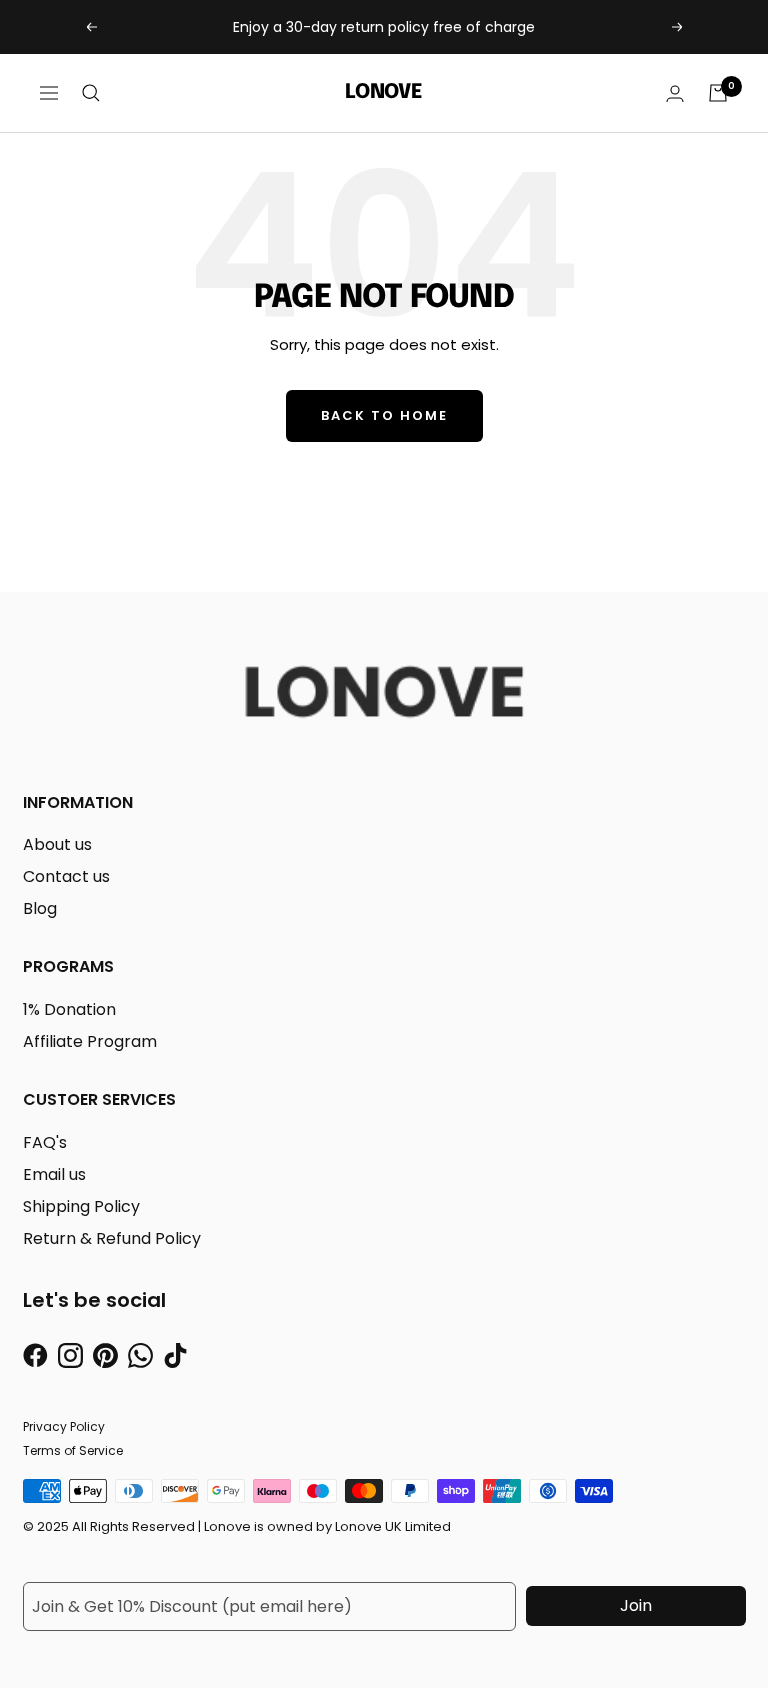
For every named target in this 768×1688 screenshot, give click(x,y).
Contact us (66, 876)
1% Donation (69, 1009)
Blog (40, 908)
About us (57, 844)
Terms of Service (73, 1450)
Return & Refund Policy (112, 1238)
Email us (54, 1174)
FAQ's (45, 1142)
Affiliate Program (90, 1041)
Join (636, 1605)
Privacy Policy (64, 1426)
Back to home (384, 415)
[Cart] (718, 93)
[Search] (91, 93)
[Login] (675, 93)
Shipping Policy (81, 1206)
